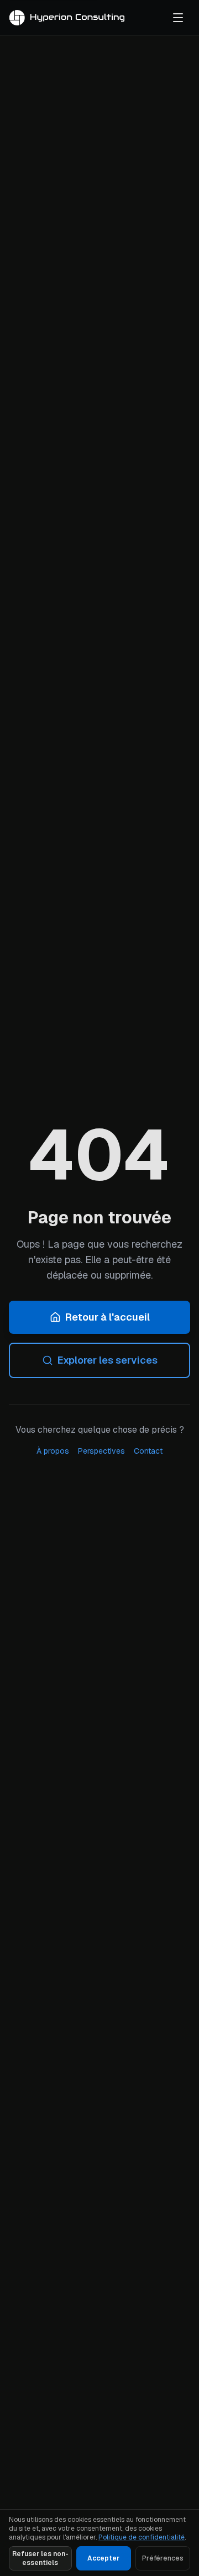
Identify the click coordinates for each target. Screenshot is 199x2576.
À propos (53, 1451)
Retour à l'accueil (108, 1317)
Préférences (163, 2558)
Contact (148, 1451)
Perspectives (101, 1451)
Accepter (103, 2558)
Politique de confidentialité (142, 2537)
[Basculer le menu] (178, 18)
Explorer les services (108, 1360)
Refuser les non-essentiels (40, 2558)
